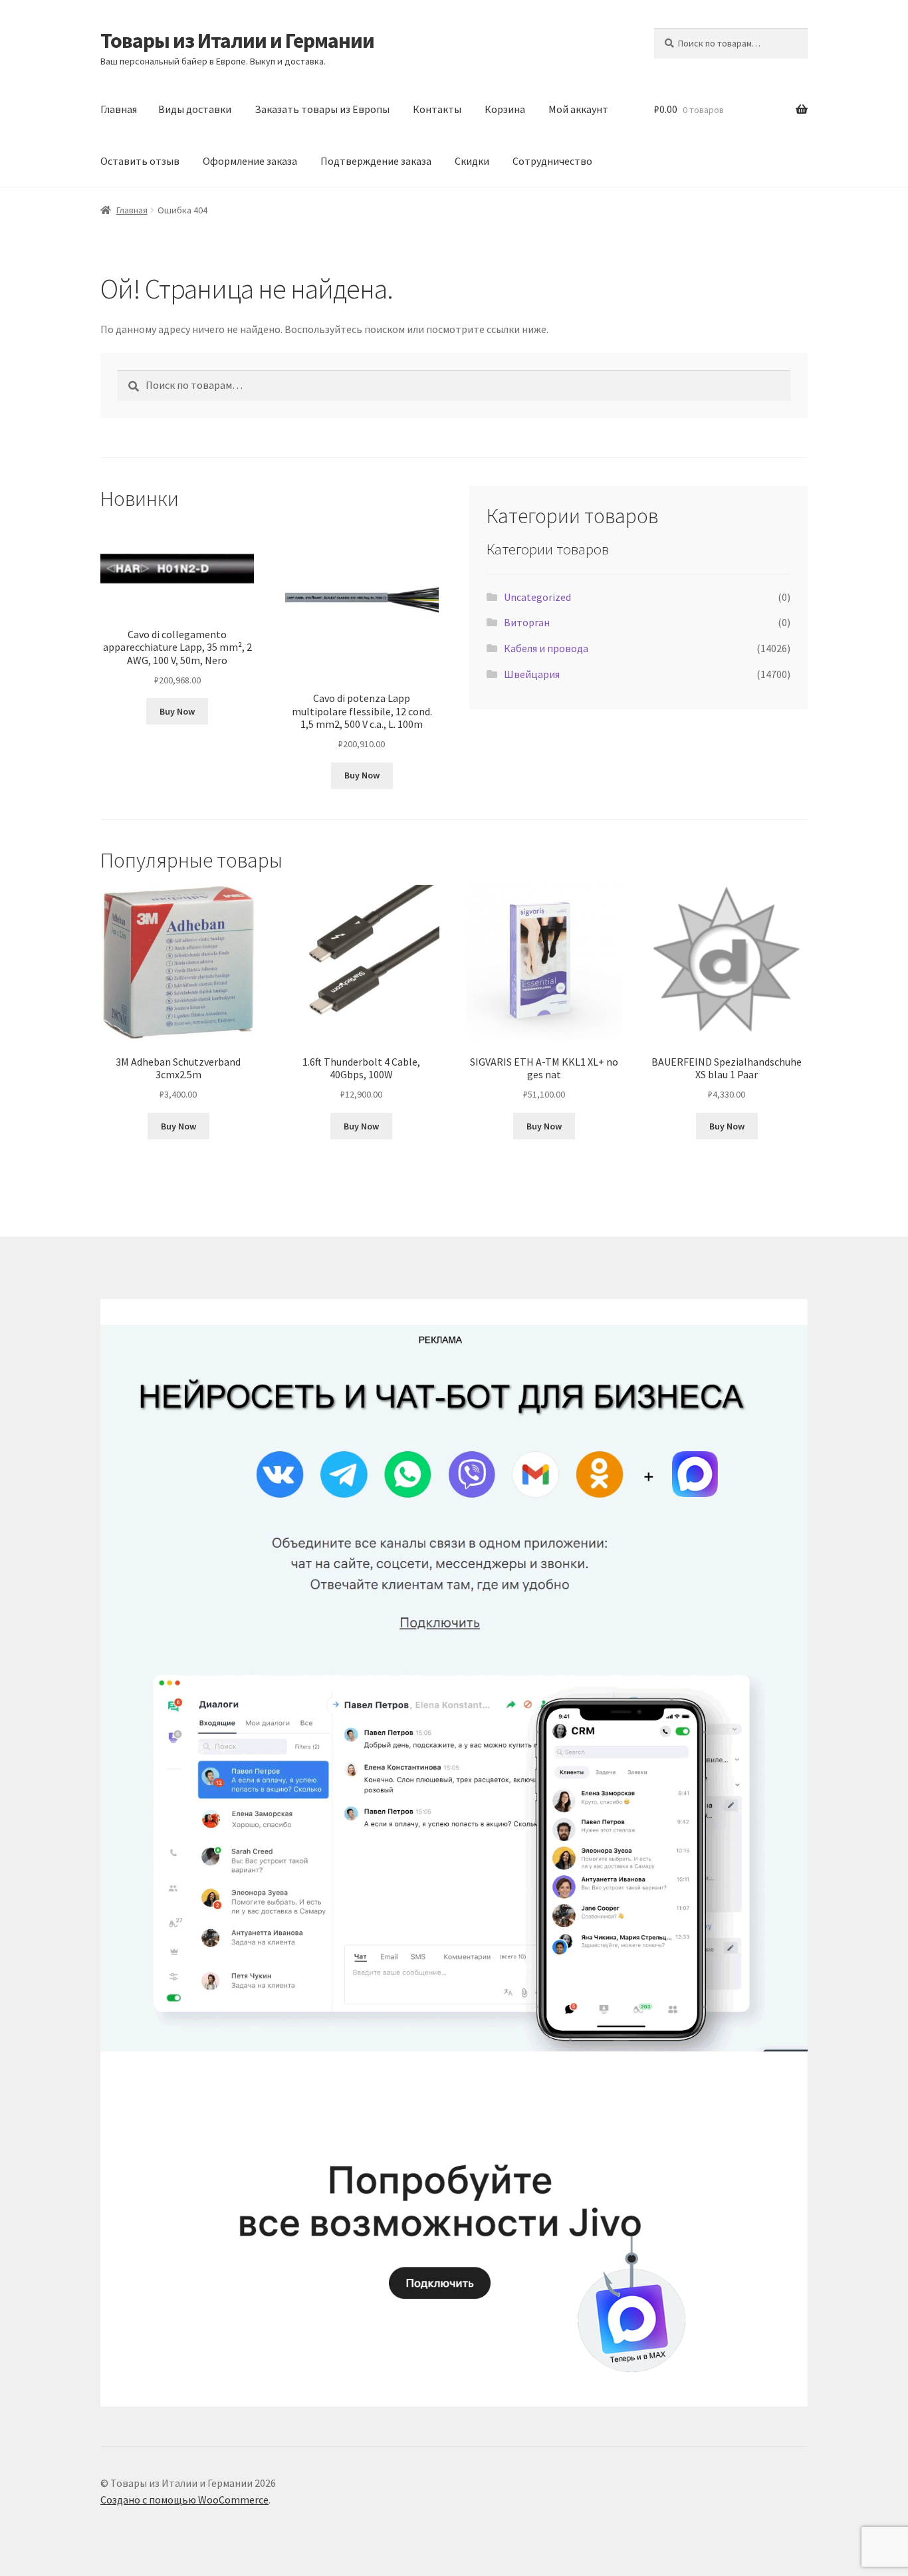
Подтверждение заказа (376, 161)
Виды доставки (195, 109)
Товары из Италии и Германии (237, 41)
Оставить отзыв (140, 161)
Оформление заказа (250, 161)
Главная (119, 109)
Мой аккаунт (578, 109)
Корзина (505, 109)
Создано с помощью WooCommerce (184, 2500)
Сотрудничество (552, 161)
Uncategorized (537, 597)
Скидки (472, 161)
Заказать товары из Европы (322, 109)
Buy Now (177, 711)
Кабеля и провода (546, 648)
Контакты (437, 109)
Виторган (527, 622)
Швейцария (532, 674)
